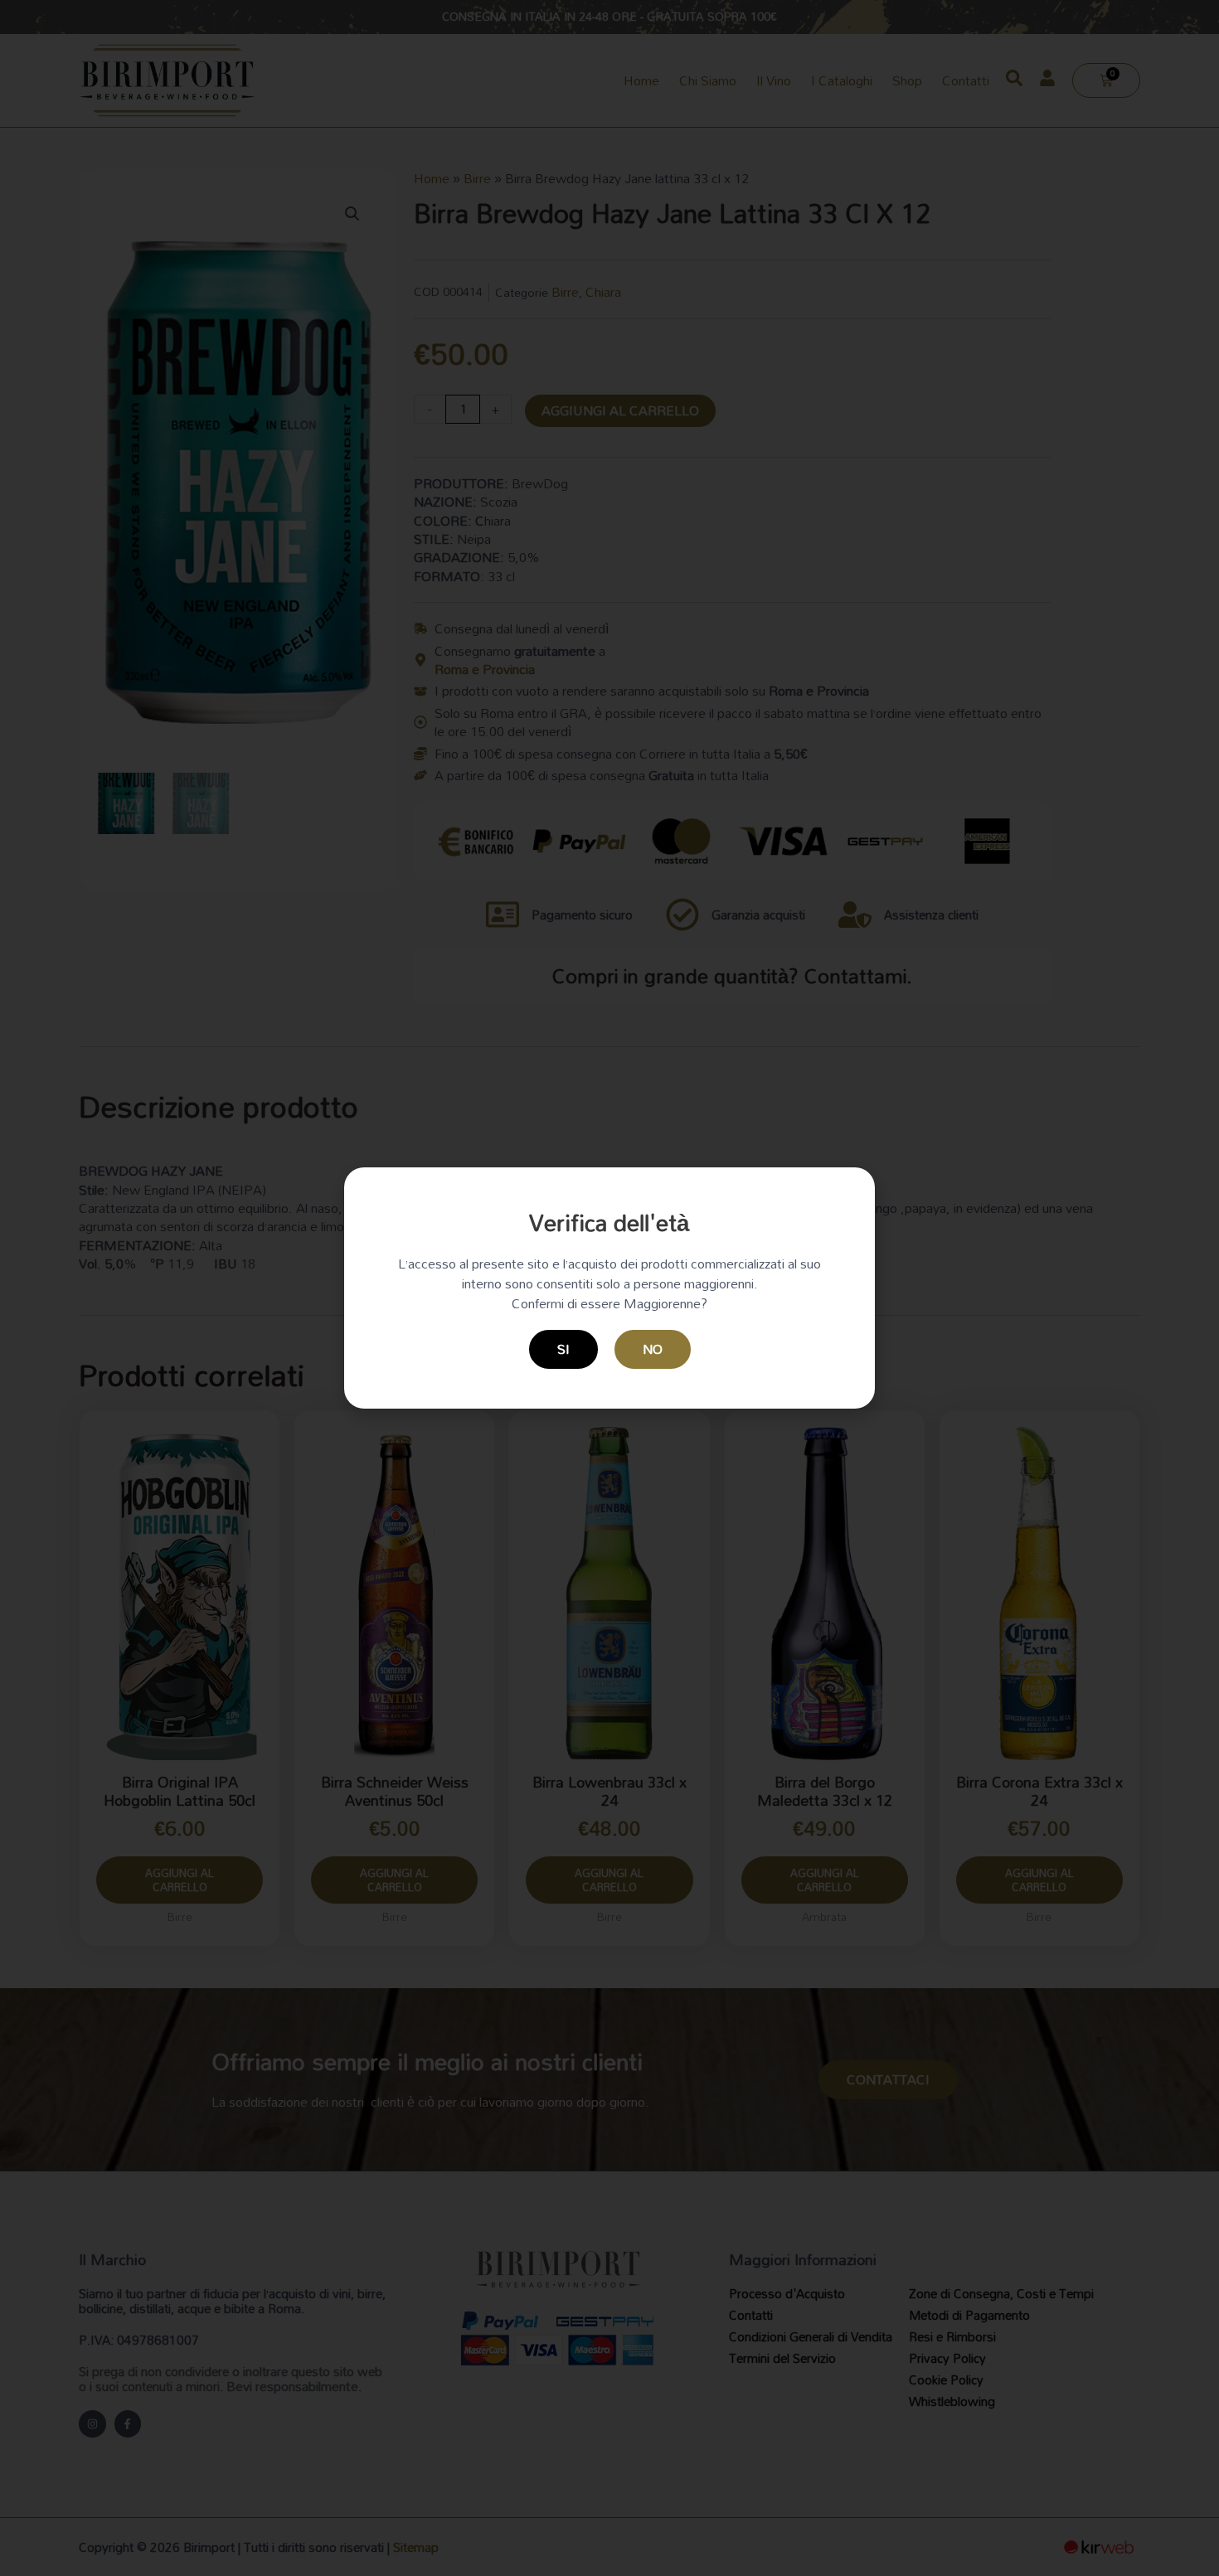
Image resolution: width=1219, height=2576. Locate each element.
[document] (609, 1288)
